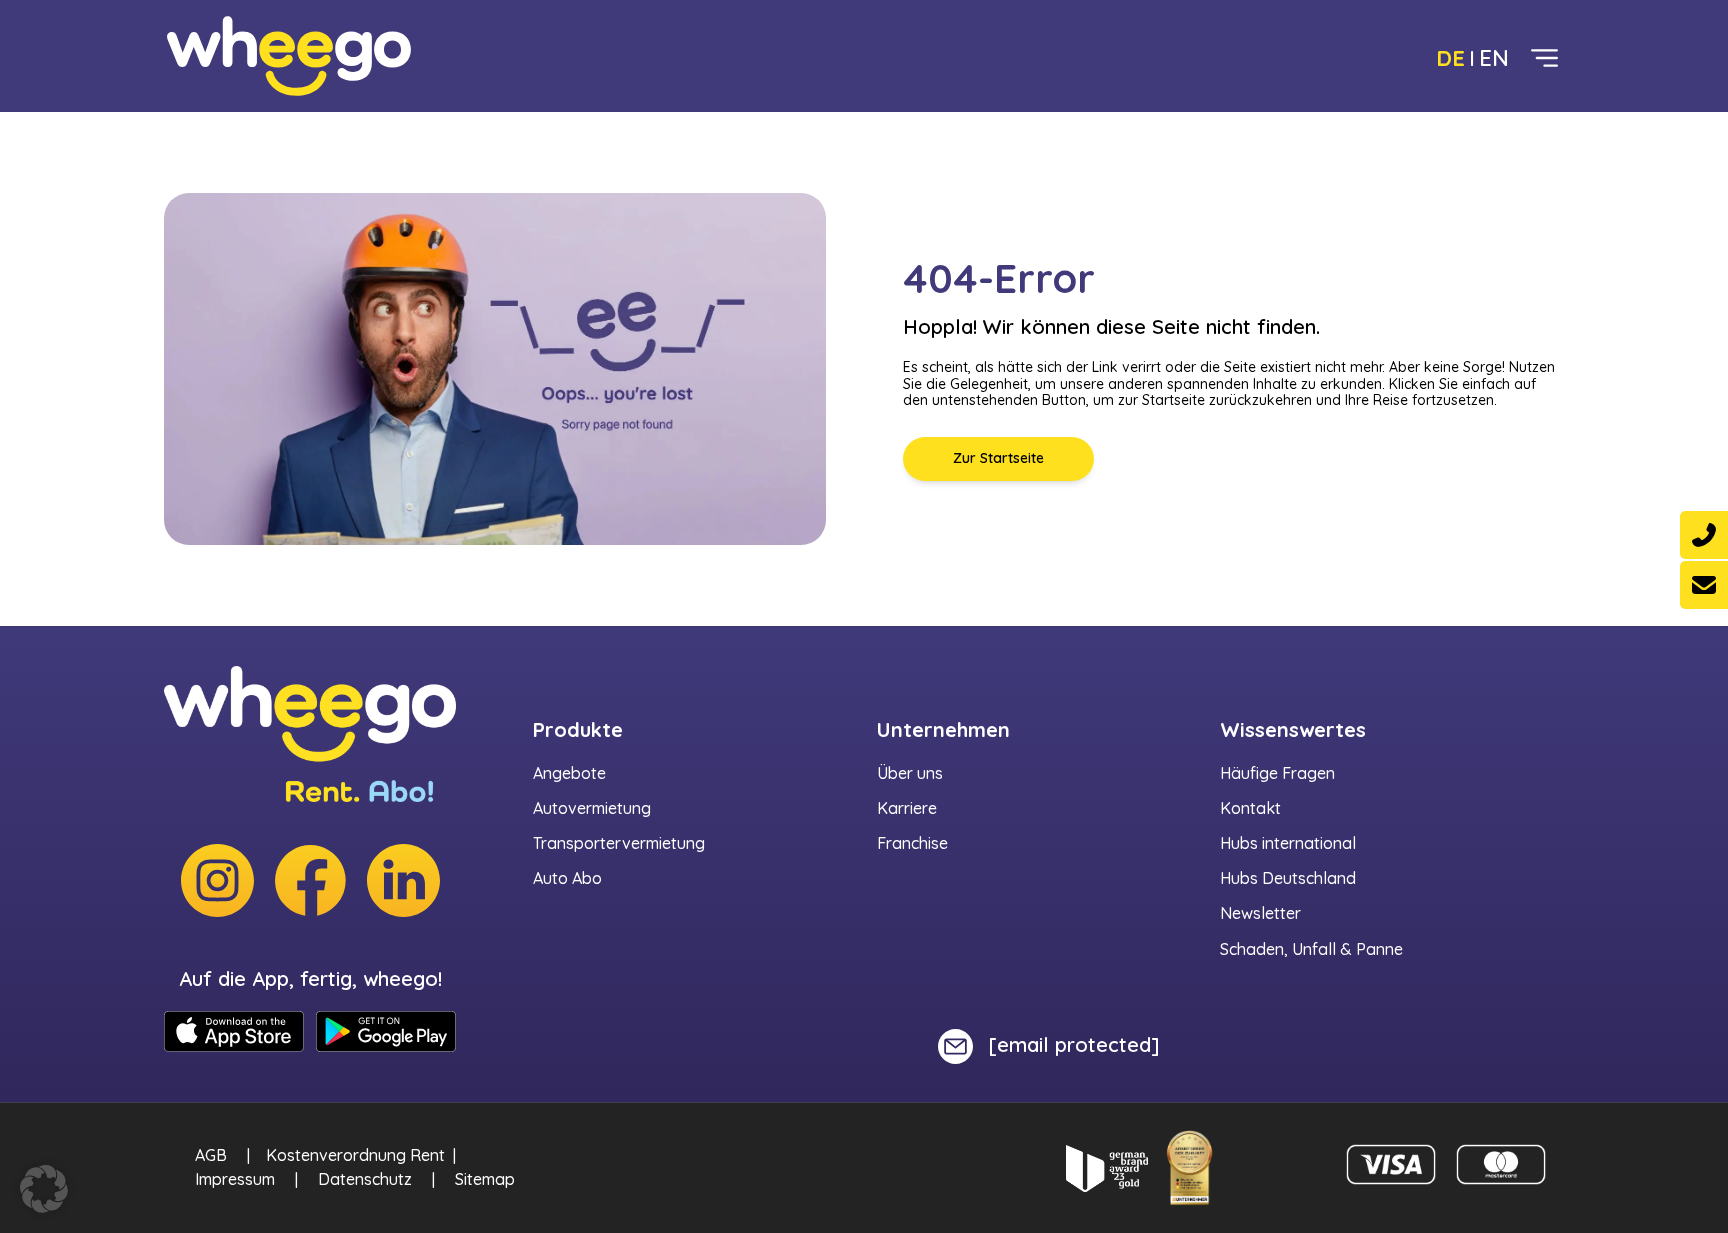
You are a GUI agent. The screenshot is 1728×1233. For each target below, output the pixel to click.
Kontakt (1250, 808)
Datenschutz (365, 1179)
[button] (44, 1189)
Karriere (907, 808)
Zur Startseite (998, 458)
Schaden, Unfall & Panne (1311, 949)
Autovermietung (592, 808)
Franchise (912, 843)
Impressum (235, 1179)
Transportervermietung (619, 843)
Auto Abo (567, 878)
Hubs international (1288, 843)
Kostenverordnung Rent (355, 1155)
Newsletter (1260, 913)
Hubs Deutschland (1288, 878)
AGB (211, 1155)
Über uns (910, 773)
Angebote (569, 773)
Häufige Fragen (1277, 773)
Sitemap (485, 1179)
